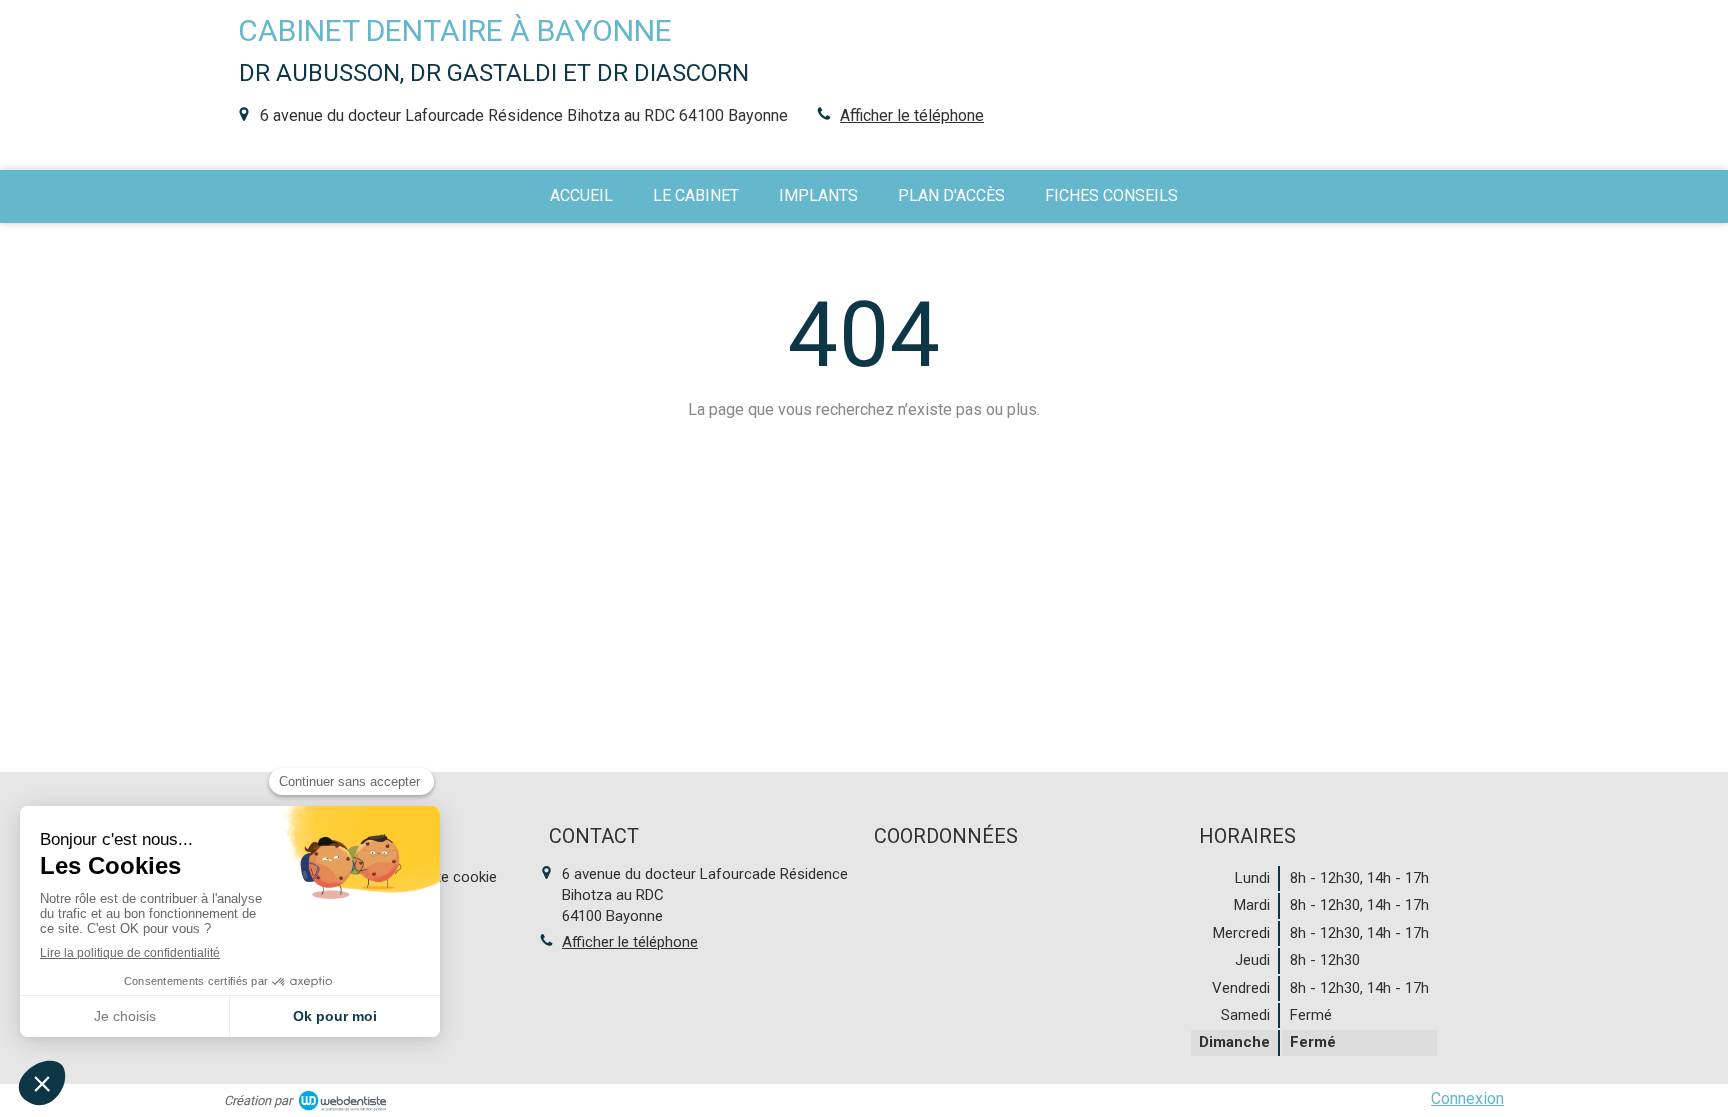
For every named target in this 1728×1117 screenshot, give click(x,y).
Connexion (1467, 1098)
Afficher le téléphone (912, 115)
